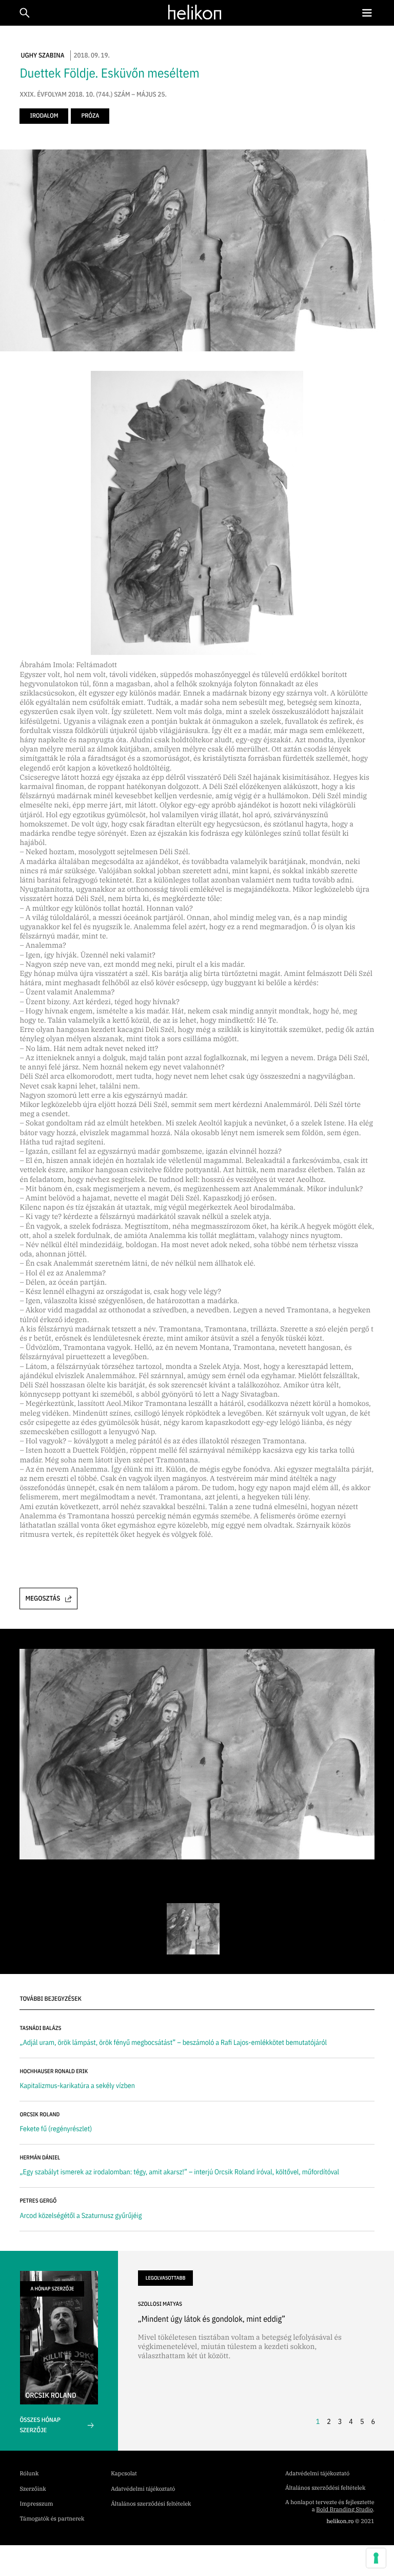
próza (90, 116)
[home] (195, 12)
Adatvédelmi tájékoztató (143, 2489)
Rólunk (29, 2474)
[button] (367, 13)
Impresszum (36, 2504)
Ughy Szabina (42, 55)
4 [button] (351, 2421)
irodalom (44, 116)
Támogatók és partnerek (52, 2519)
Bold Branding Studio (344, 2510)
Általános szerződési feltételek (151, 2504)
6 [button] (373, 2421)
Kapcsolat (124, 2474)
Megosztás (43, 1598)
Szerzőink (33, 2489)
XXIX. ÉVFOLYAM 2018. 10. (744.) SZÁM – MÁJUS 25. (93, 95)
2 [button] (329, 2421)
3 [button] (340, 2421)
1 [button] (318, 2421)
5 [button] (362, 2421)
